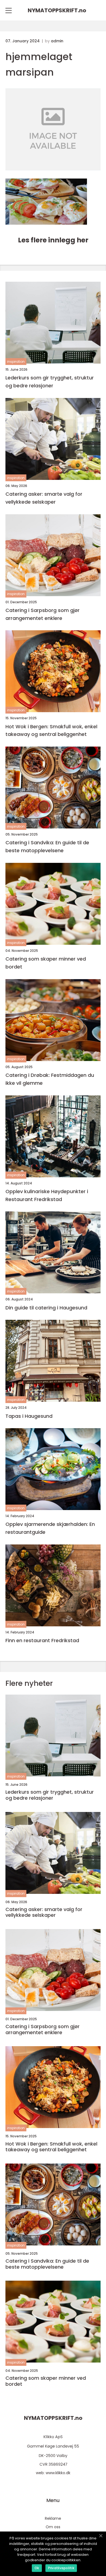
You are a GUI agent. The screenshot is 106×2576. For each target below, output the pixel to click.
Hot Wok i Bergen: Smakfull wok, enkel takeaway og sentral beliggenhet (51, 730)
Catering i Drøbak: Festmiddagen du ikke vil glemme (50, 1079)
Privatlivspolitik (61, 2568)
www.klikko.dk (58, 2473)
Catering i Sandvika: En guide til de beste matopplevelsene (47, 846)
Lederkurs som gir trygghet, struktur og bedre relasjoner (50, 382)
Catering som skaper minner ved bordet (46, 963)
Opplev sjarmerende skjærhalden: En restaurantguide (50, 1528)
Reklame (53, 2518)
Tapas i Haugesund (29, 1416)
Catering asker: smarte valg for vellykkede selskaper (44, 498)
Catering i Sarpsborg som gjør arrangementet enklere (43, 614)
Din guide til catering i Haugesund (46, 1308)
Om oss (53, 2527)
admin (57, 41)
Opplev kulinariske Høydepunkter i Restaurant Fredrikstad (47, 1195)
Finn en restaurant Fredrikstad (42, 1640)
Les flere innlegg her (53, 240)
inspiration (16, 362)
